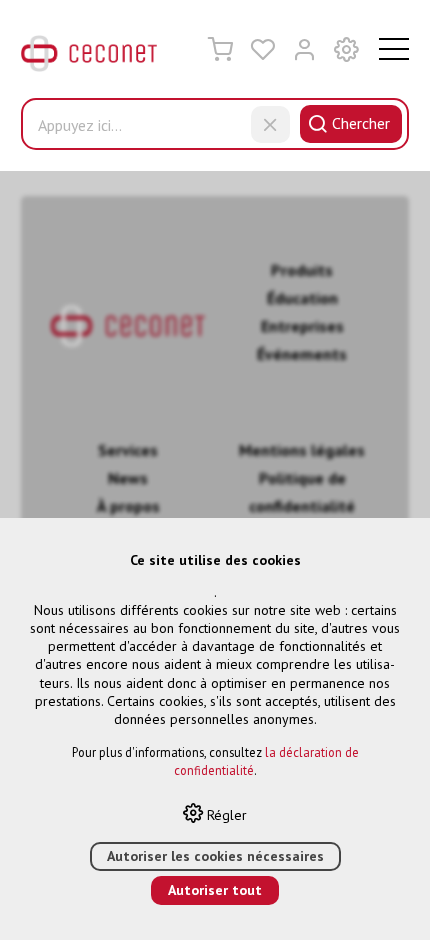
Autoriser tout (215, 890)
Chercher (361, 123)
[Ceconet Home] (89, 58)
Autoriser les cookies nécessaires (215, 856)
